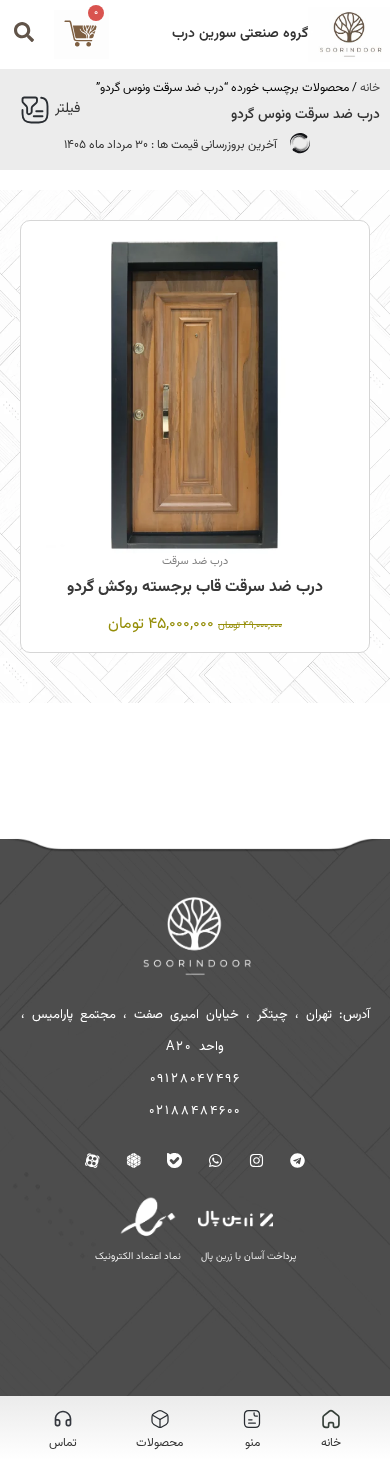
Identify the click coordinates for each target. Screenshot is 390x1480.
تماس (63, 1443)
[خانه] (331, 1419)
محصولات (159, 1443)
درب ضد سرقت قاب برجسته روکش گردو (195, 587)
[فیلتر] (35, 110)
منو (252, 1443)
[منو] (252, 1419)
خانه (370, 88)
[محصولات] (160, 1419)
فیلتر (67, 109)
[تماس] (63, 1419)
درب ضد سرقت (195, 561)
